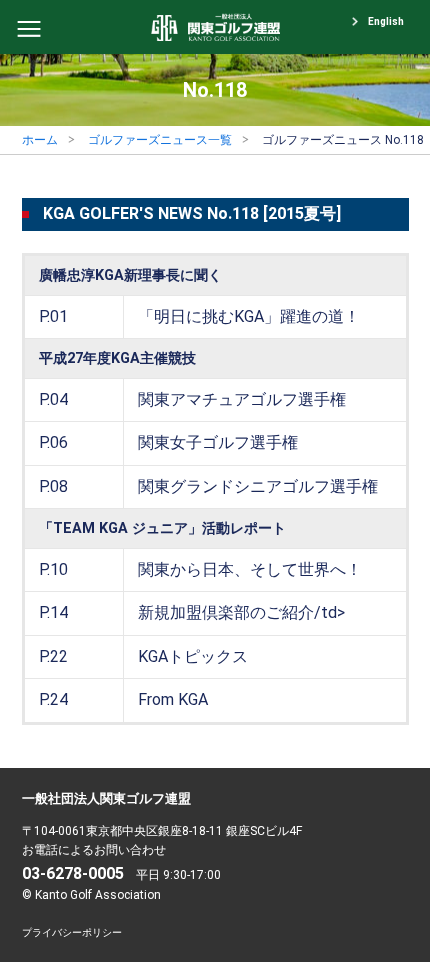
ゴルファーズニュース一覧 (160, 140)
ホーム (40, 140)
